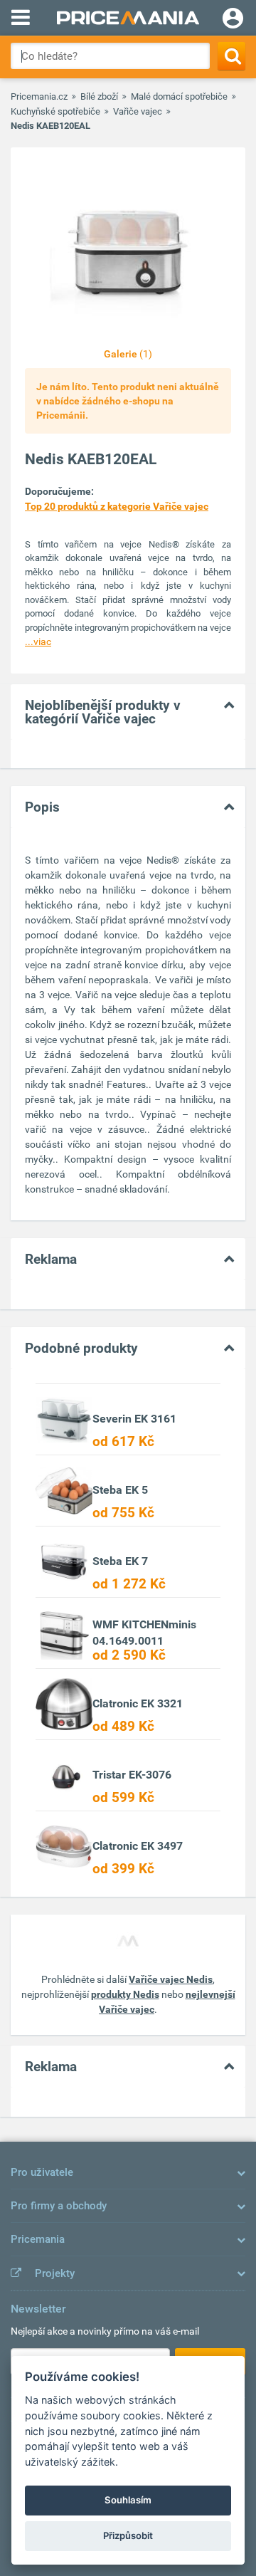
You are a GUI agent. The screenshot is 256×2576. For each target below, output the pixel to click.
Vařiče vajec (138, 111)
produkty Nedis (125, 1994)
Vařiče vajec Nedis (171, 1979)
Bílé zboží (99, 96)
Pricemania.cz (39, 96)
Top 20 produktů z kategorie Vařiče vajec (117, 506)
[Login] (233, 20)
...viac (38, 642)
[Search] (231, 56)
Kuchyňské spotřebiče (55, 111)
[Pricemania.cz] (128, 18)
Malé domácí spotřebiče (179, 96)
